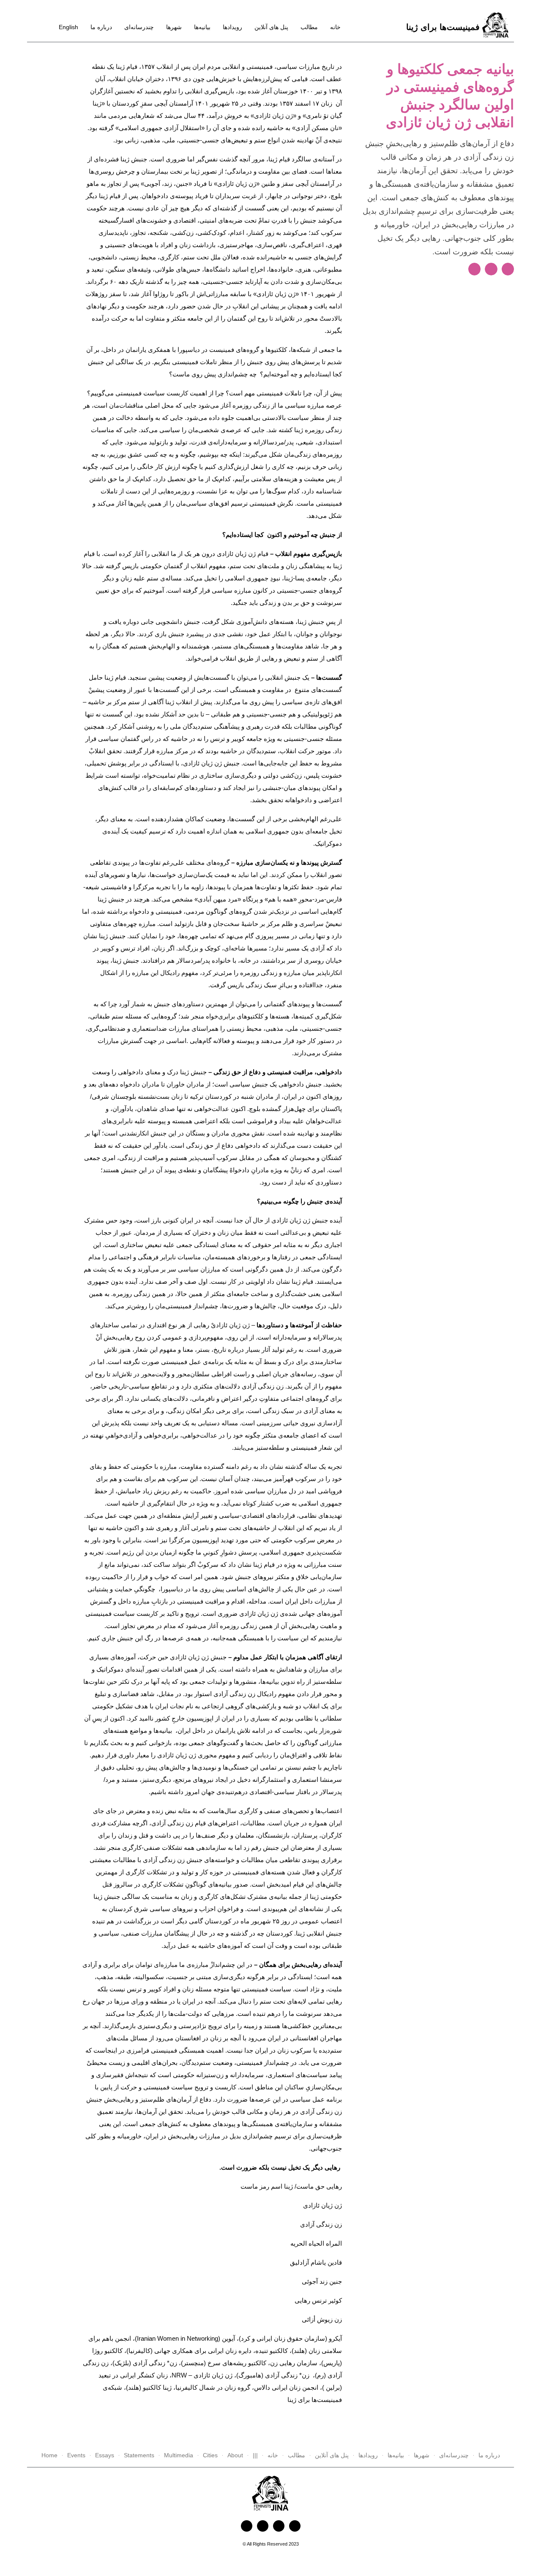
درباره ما (101, 27)
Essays (105, 2455)
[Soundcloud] (295, 2526)
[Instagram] (279, 2526)
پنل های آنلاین (271, 27)
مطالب (309, 27)
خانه (335, 27)
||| (255, 2455)
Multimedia (179, 2455)
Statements (139, 2455)
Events (76, 2455)
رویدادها (232, 27)
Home (49, 2455)
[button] (474, 269)
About (235, 2455)
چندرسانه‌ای (139, 27)
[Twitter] (263, 2526)
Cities (210, 2455)
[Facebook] (247, 2526)
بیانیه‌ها (202, 27)
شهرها (174, 27)
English (68, 27)
